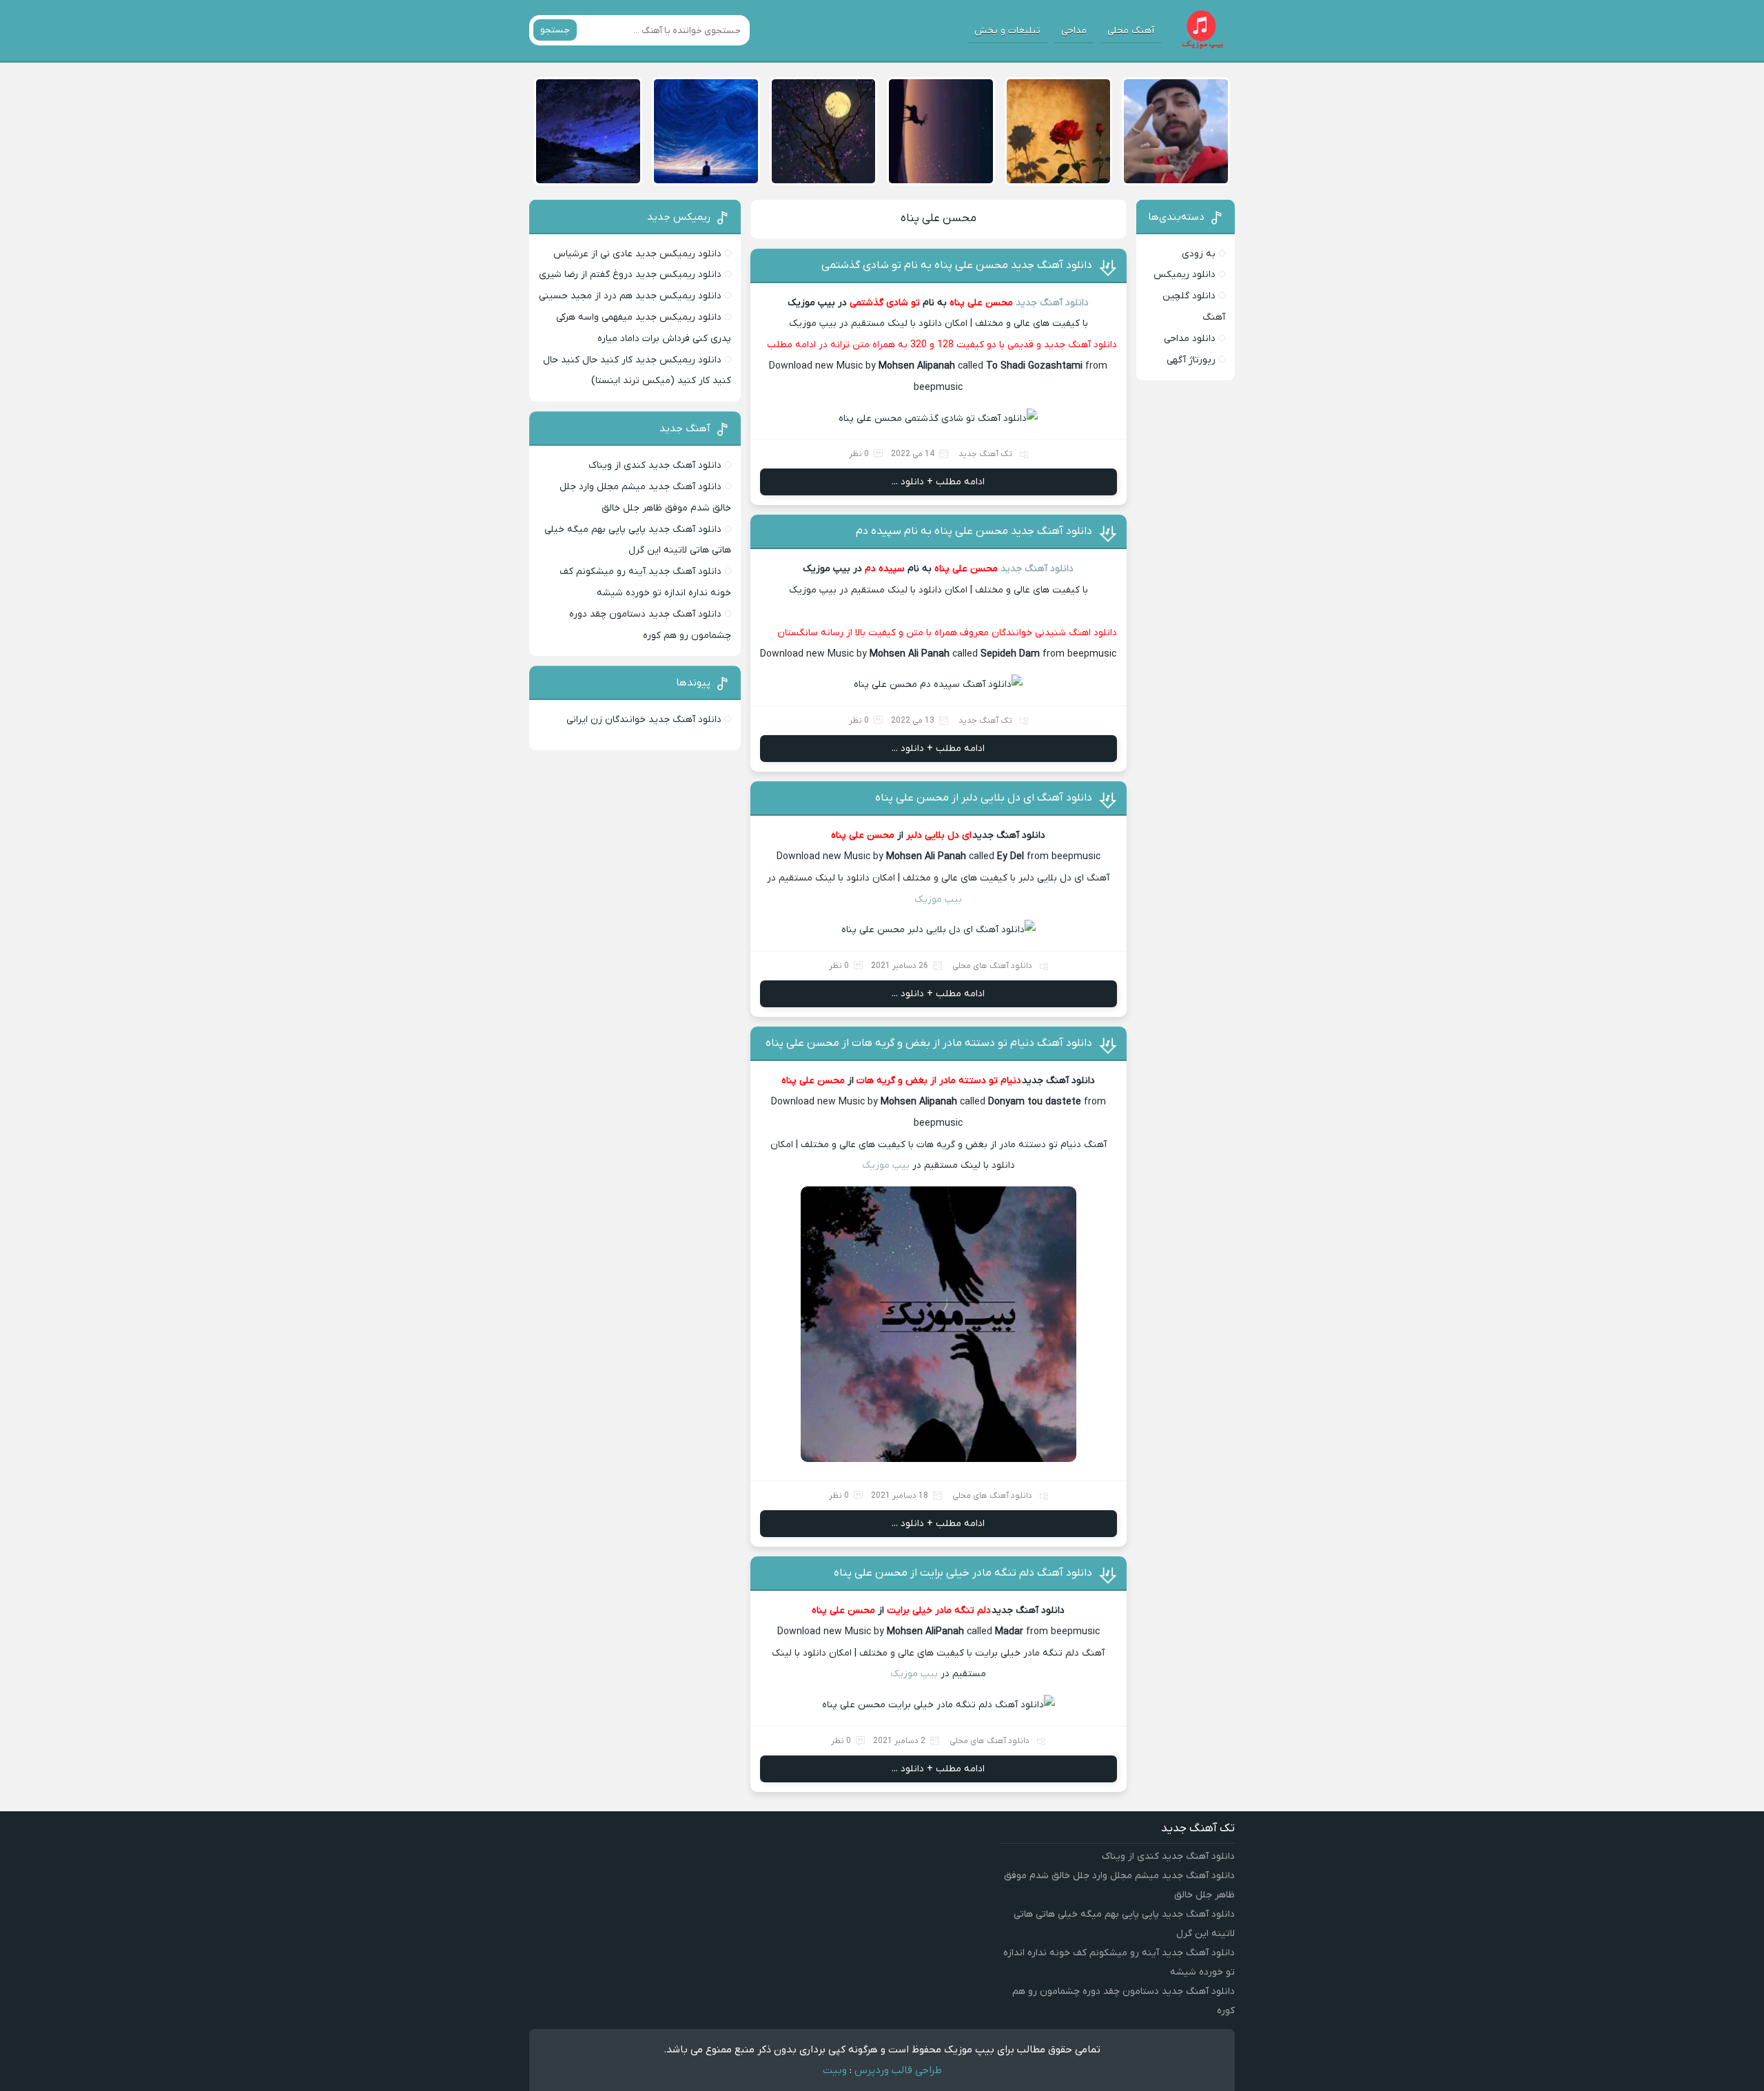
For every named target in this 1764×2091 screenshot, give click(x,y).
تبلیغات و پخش (1007, 31)
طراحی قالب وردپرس (898, 2070)
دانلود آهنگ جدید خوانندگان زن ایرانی (644, 720)
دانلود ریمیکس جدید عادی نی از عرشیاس (637, 254)
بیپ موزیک (938, 899)
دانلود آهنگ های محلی (992, 966)
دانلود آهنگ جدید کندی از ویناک (655, 465)
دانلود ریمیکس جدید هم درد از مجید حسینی (630, 296)
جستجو (555, 30)
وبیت (835, 2070)
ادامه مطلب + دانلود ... (938, 482)
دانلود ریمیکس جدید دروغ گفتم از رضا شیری (630, 275)
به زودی (1199, 254)
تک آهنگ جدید (985, 454)
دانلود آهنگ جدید (1052, 303)
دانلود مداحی (1190, 339)
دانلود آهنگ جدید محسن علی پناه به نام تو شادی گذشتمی (957, 265)
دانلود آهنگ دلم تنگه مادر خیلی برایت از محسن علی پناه (963, 1573)
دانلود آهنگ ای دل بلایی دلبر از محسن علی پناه (984, 798)
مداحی (1074, 31)
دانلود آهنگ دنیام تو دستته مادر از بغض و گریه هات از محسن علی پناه (929, 1043)
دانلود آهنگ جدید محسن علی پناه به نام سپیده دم (974, 531)
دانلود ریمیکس (1184, 275)
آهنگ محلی (1131, 31)
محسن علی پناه (939, 218)
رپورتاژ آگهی (1191, 360)
